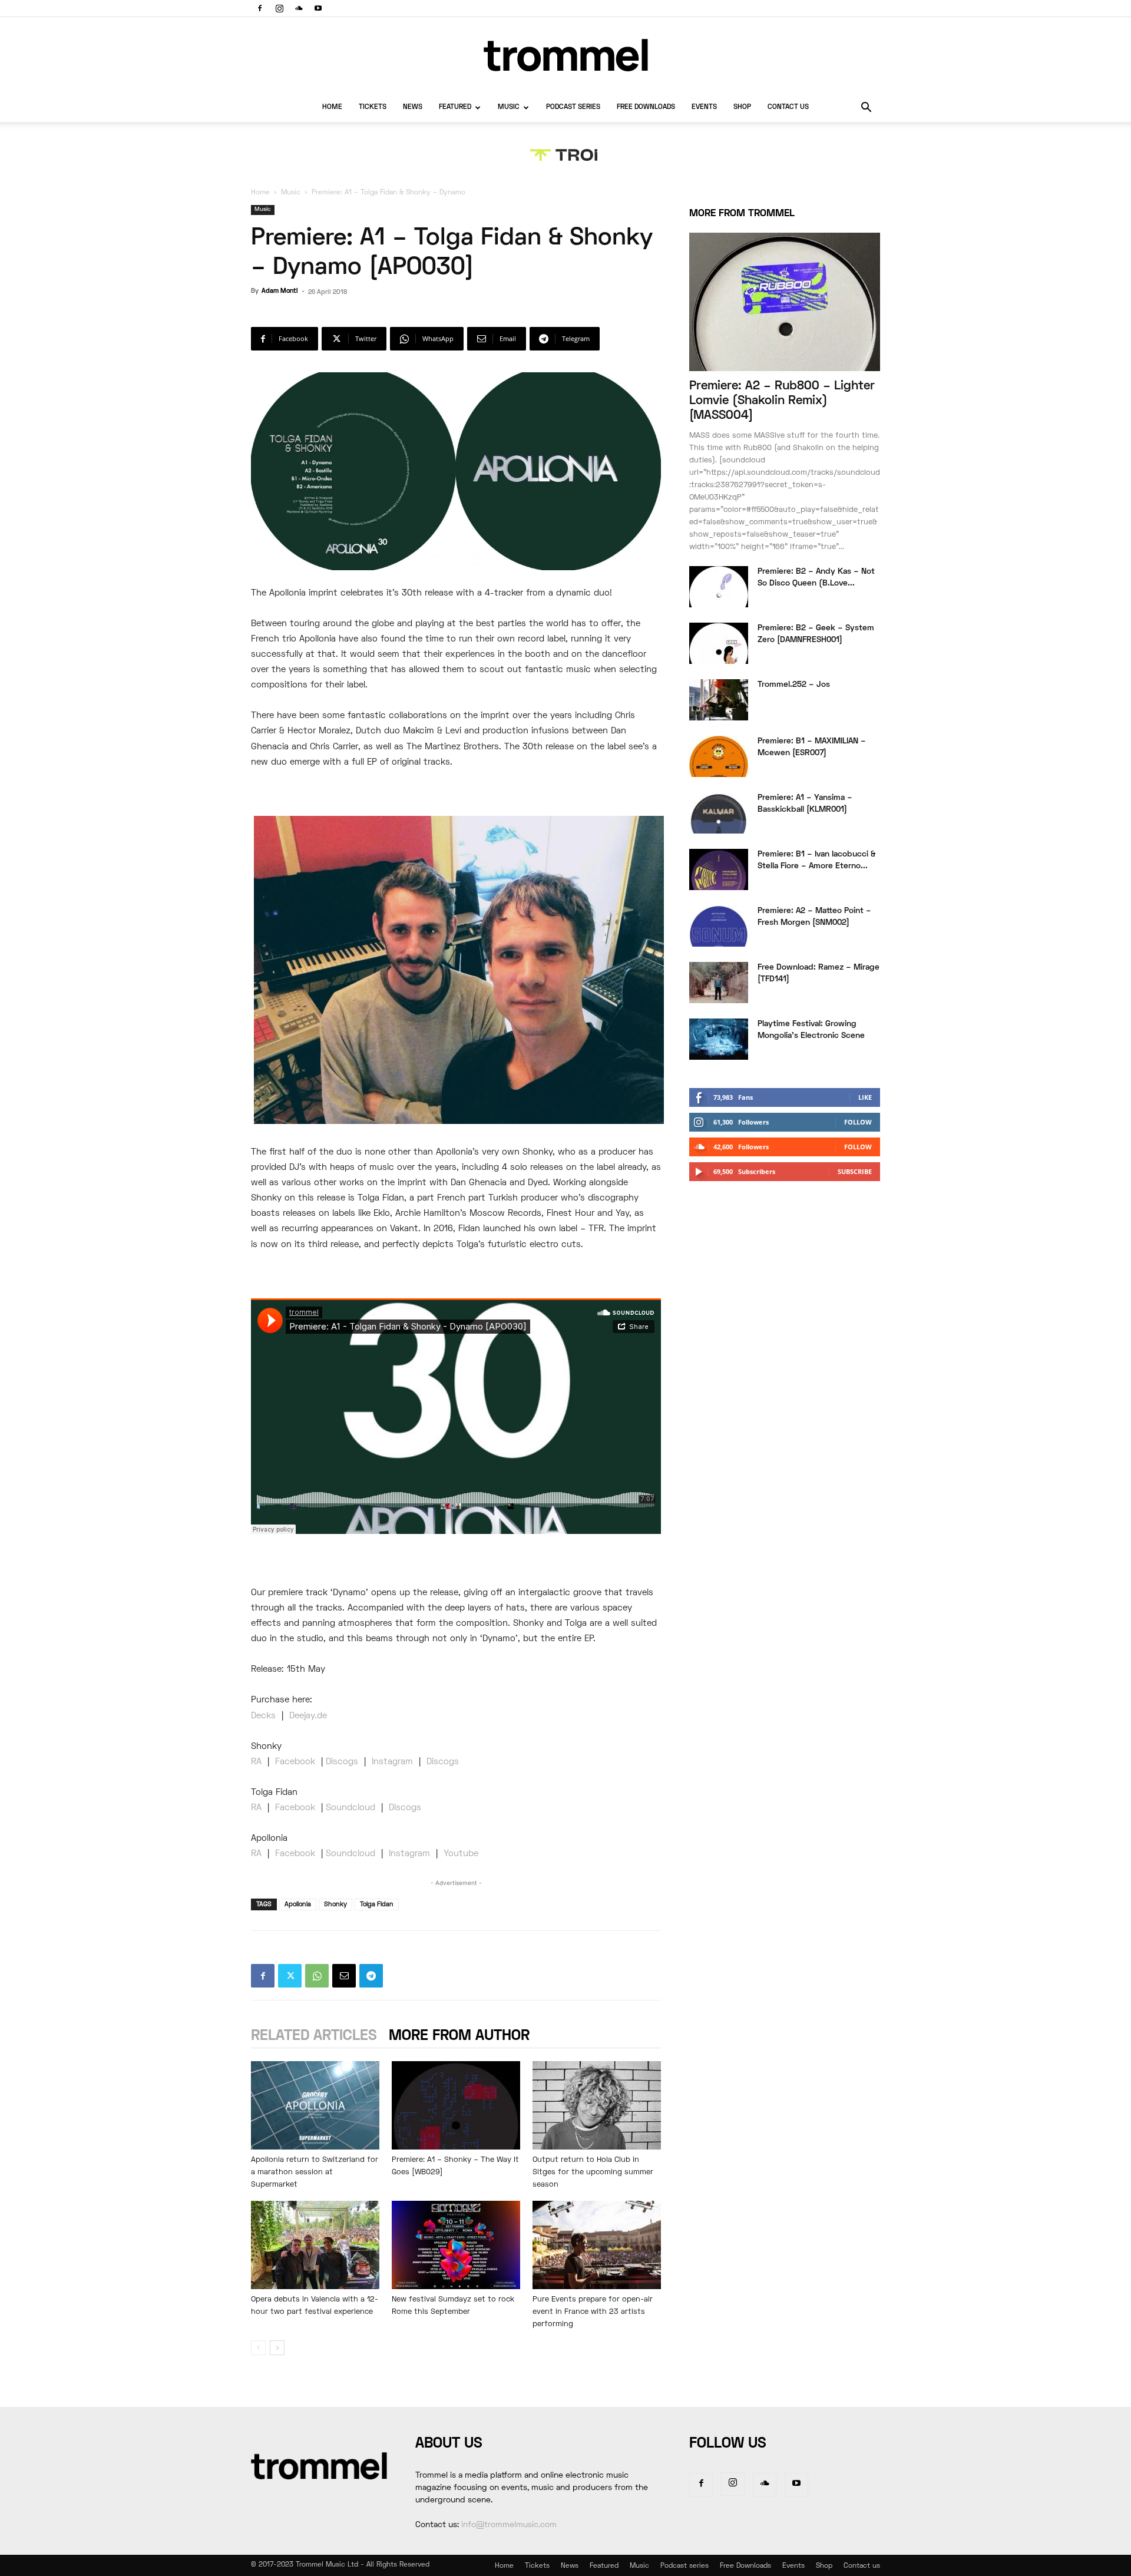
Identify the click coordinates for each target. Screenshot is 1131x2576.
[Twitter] (290, 1976)
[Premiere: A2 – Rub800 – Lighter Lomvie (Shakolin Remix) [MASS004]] (785, 302)
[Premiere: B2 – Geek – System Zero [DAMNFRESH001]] (719, 643)
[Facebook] (260, 8)
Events (704, 108)
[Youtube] (318, 8)
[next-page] (277, 2348)
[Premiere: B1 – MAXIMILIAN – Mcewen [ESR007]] (719, 756)
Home (332, 108)
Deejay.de (308, 1716)
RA (256, 1762)
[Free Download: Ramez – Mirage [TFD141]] (719, 983)
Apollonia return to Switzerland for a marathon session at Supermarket (315, 2172)
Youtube (461, 1854)
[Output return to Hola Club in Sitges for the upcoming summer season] (597, 2105)
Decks (265, 1716)
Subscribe (855, 1171)
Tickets (373, 108)
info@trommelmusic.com (509, 2525)
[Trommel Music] (565, 55)
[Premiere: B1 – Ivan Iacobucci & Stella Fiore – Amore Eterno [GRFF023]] (719, 869)
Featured (455, 108)
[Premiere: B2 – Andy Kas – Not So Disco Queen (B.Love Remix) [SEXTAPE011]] (719, 587)
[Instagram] (279, 8)
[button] (866, 109)
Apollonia (298, 1904)
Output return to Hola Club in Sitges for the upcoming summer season (593, 2172)
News (413, 108)
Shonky (335, 1904)
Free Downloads (646, 108)
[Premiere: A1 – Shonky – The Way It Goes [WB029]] (456, 2105)
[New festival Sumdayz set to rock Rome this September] (456, 2245)
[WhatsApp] (317, 1976)
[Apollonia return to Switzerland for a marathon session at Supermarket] (315, 2105)
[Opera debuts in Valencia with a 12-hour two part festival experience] (315, 2245)
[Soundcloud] (299, 8)
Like (865, 1097)
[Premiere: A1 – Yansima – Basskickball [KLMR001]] (719, 813)
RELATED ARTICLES (314, 2036)
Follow (858, 1122)
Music (509, 108)
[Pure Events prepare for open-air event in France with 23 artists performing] (597, 2245)
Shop (742, 108)
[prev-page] (258, 2348)
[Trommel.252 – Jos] (719, 700)
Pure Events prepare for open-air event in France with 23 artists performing (593, 2312)
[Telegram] (371, 1976)
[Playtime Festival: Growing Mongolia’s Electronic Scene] (719, 1039)
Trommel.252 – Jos (794, 685)
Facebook (297, 1762)
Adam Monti (280, 291)
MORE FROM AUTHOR (459, 2036)
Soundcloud (350, 1808)
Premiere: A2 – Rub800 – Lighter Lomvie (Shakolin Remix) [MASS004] (782, 401)
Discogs (343, 1762)
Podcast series (573, 108)
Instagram (392, 1762)
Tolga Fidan (377, 1904)
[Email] (344, 1976)
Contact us (788, 108)
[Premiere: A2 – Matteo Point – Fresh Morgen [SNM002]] (719, 926)
